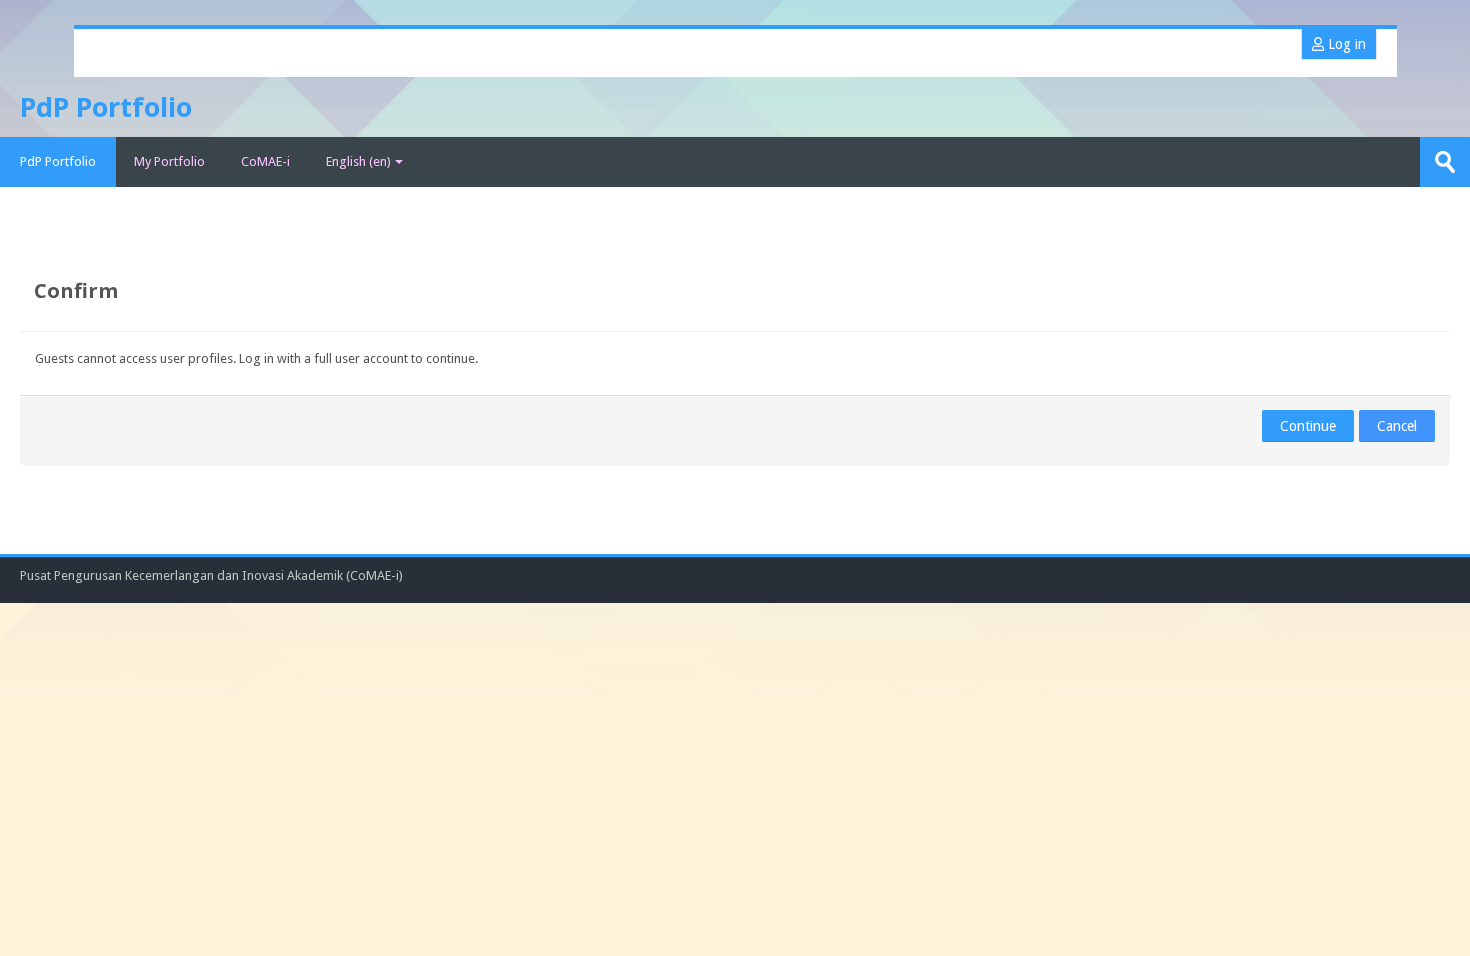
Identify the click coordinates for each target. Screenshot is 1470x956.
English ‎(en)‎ (358, 161)
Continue (1308, 426)
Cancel (1397, 426)
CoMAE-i (265, 161)
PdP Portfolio (58, 161)
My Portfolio (169, 161)
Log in (1345, 44)
